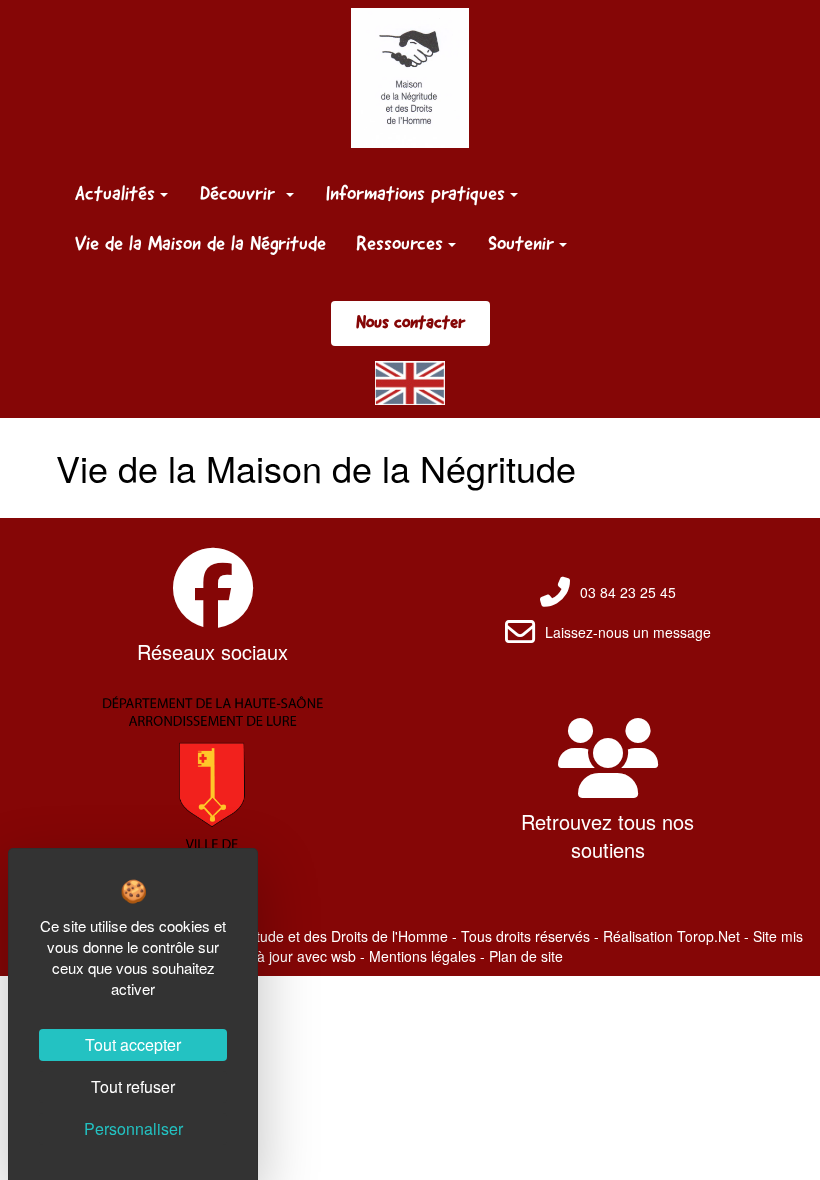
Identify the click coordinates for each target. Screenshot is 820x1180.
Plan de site (526, 956)
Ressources (399, 243)
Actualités (115, 193)
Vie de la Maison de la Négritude (200, 243)
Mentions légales (422, 956)
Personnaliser (133, 1128)
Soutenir (521, 243)
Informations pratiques (415, 193)
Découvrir (240, 193)
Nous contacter (410, 322)
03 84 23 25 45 (628, 592)
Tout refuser (133, 1086)
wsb (343, 956)
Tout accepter (133, 1044)
